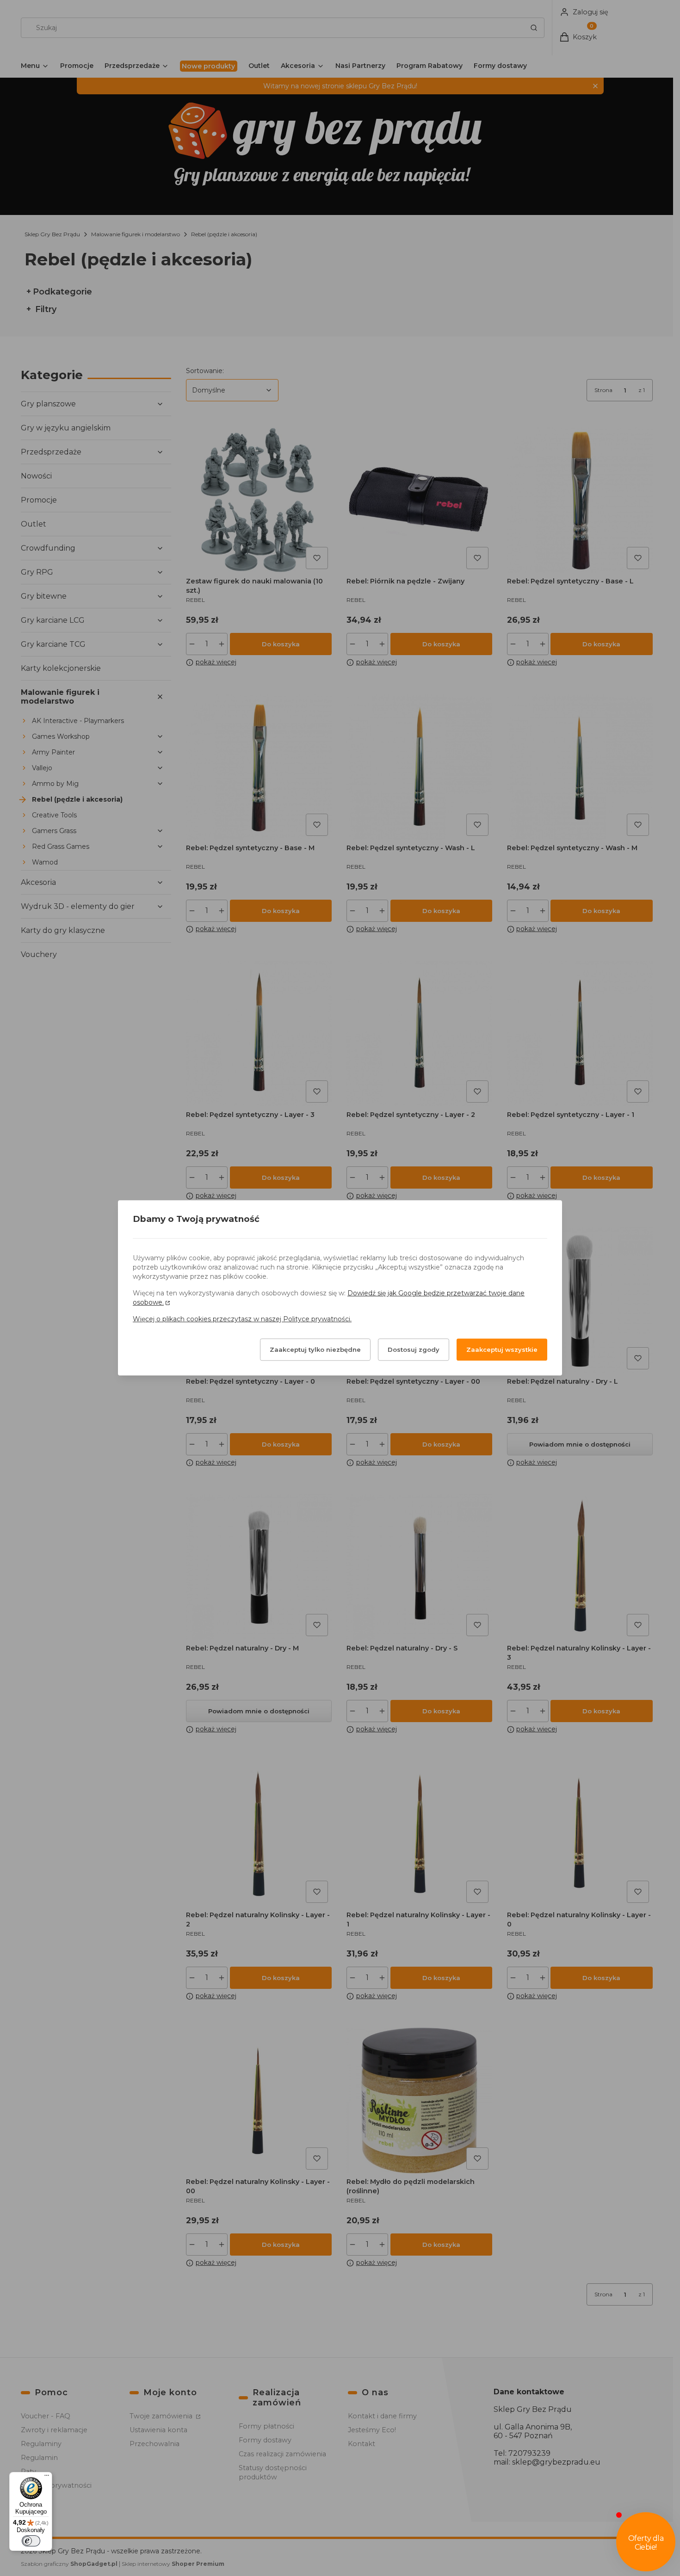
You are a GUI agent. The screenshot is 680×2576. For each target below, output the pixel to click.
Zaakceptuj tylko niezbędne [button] (315, 1350)
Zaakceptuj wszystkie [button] (502, 1350)
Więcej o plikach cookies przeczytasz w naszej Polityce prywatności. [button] (242, 1319)
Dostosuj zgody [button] (414, 1350)
